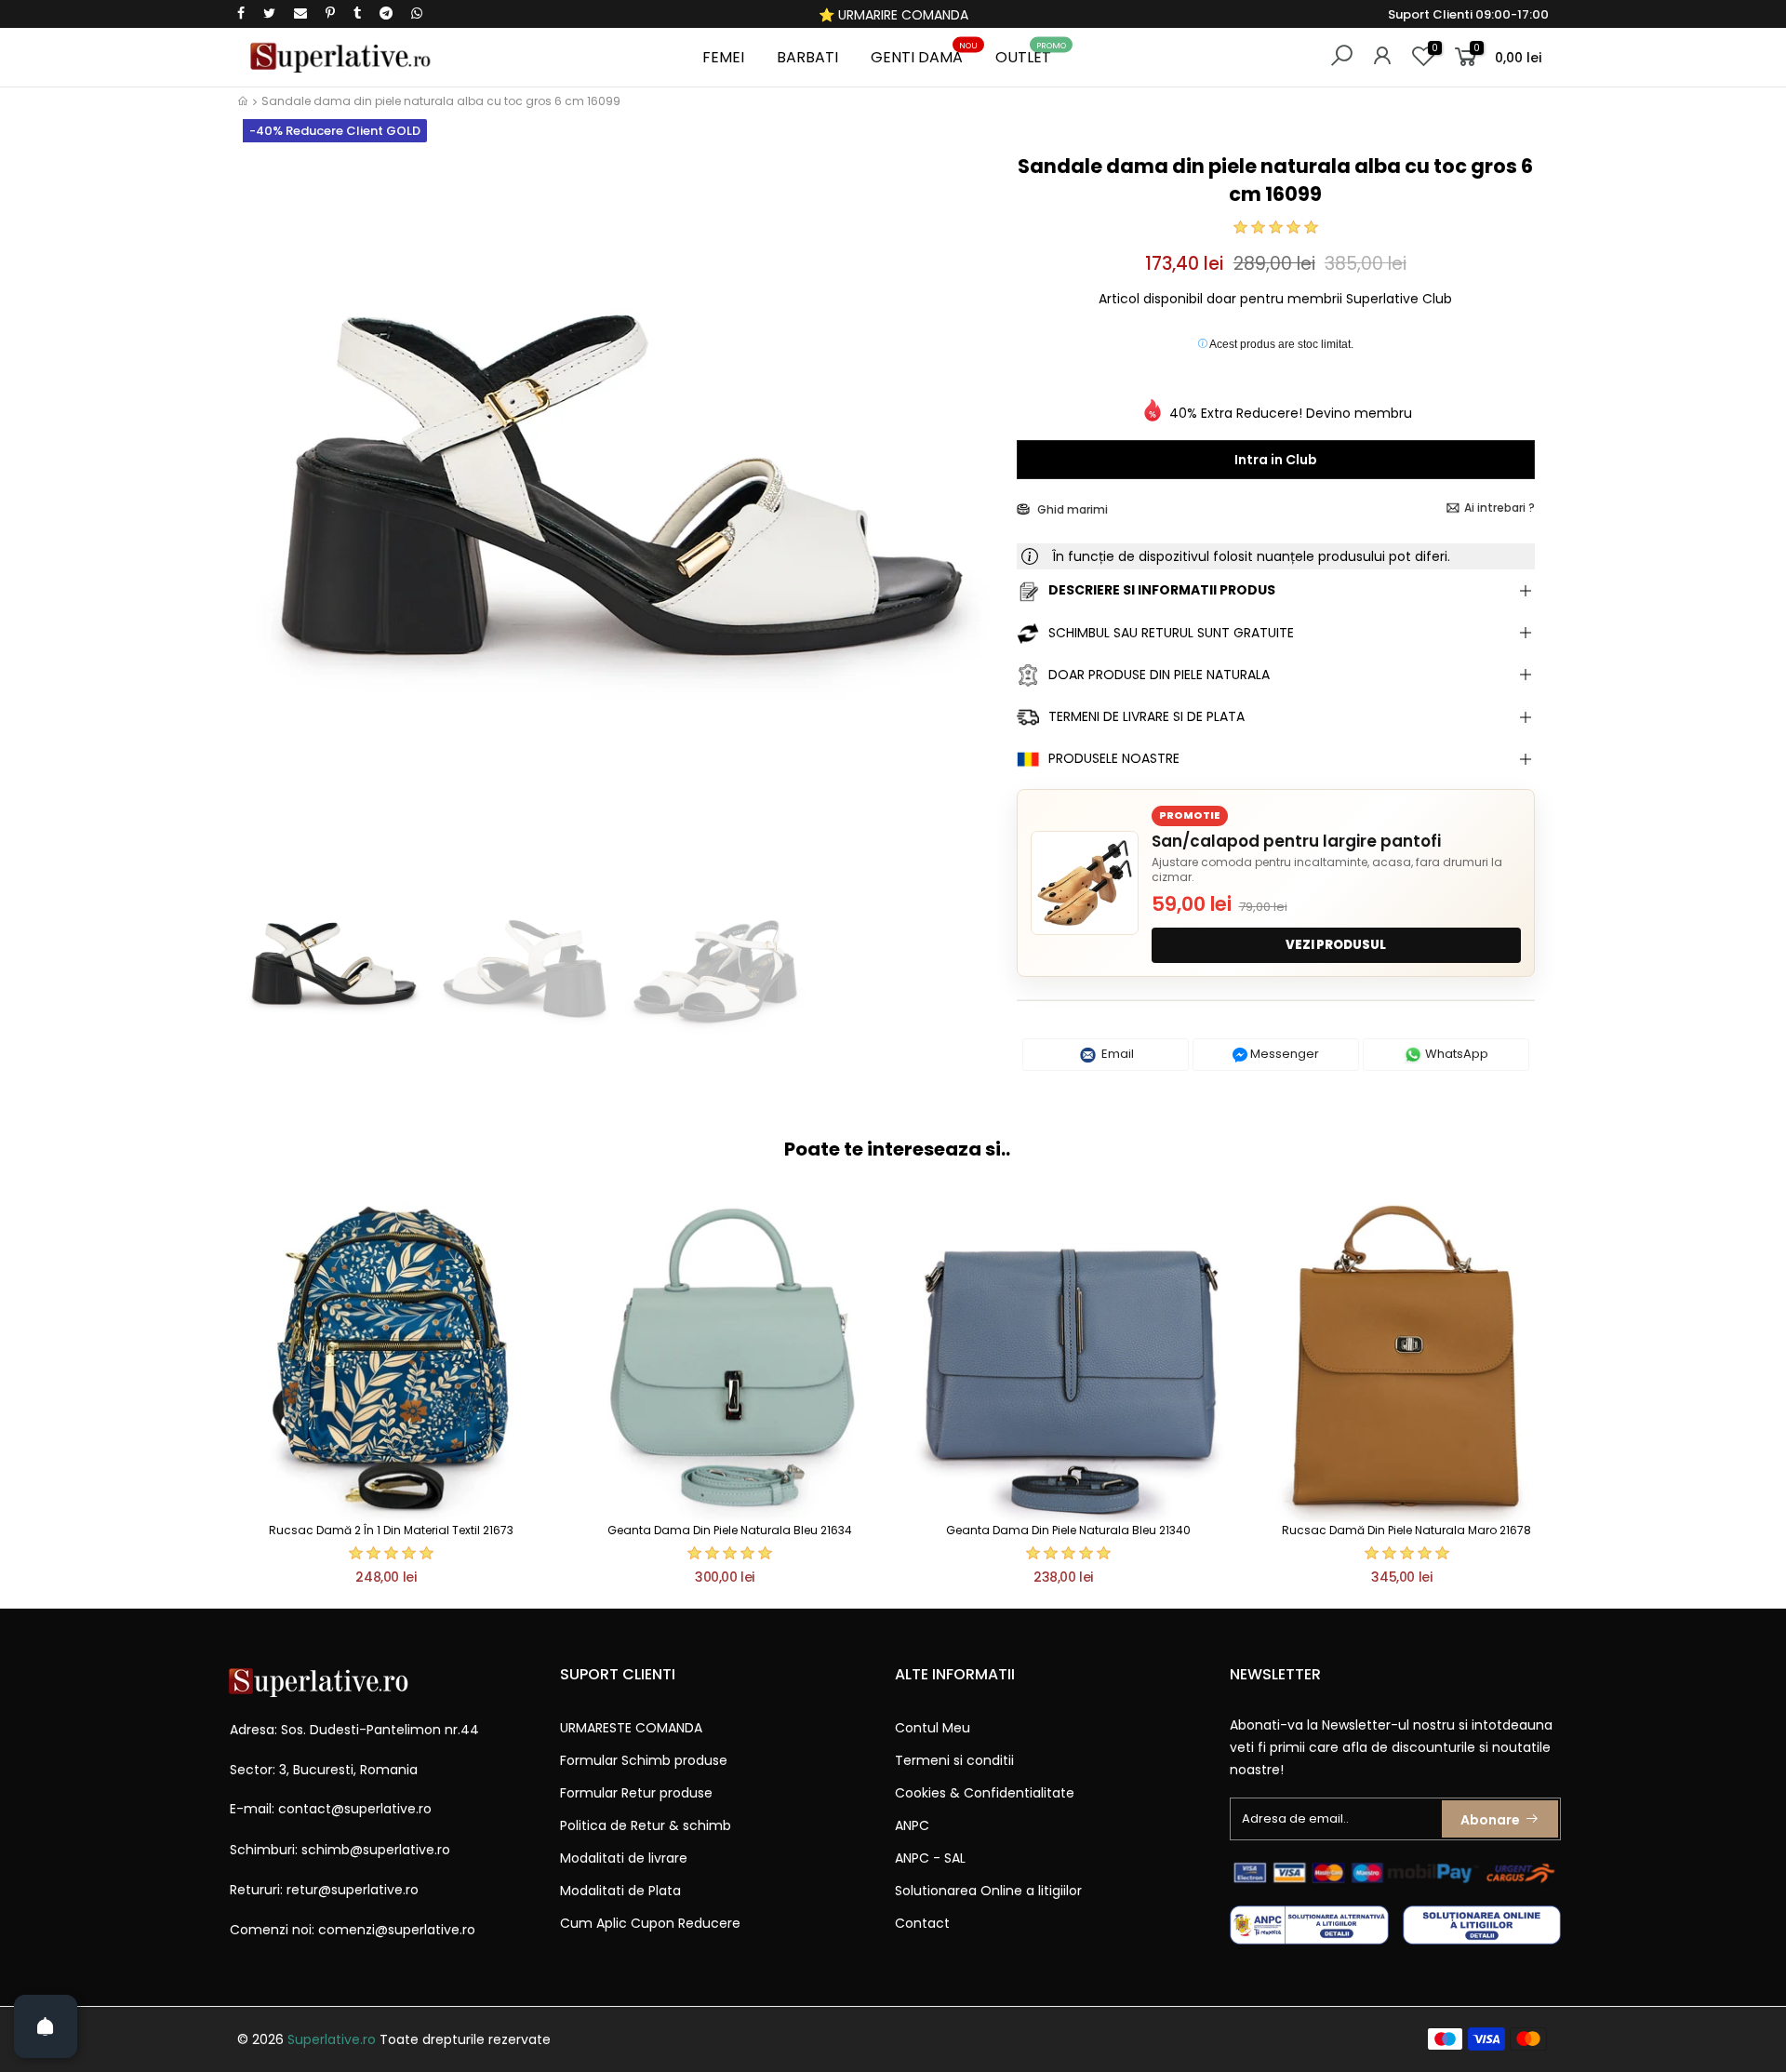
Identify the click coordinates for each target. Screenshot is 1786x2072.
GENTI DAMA (924, 54)
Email (1116, 1054)
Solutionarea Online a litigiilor (988, 1891)
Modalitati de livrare (624, 1858)
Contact (922, 1923)
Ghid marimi (1071, 509)
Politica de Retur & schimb (646, 1825)
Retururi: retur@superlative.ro (324, 1890)
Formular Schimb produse (644, 1760)
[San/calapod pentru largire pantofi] (1085, 883)
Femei (723, 57)
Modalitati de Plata (620, 1891)
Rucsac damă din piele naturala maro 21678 (1406, 1530)
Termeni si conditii (954, 1760)
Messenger (1283, 1054)
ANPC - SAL (930, 1858)
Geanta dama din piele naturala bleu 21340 (1068, 1530)
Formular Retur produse (636, 1793)
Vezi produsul (1336, 945)
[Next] (971, 509)
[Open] (46, 2026)
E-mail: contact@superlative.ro (331, 1809)
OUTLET (1031, 54)
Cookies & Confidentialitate (985, 1793)
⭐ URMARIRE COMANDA (893, 15)
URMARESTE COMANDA (631, 1728)
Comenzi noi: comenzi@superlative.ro (353, 1930)
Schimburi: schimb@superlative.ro (340, 1850)
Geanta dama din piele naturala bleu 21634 (730, 1530)
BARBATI (807, 57)
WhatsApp (1455, 1054)
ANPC (912, 1825)
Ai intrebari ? (1499, 508)
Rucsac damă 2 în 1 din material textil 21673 (391, 1530)
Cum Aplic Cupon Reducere (650, 1923)
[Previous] (268, 509)
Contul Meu (933, 1728)
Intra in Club (1276, 460)
